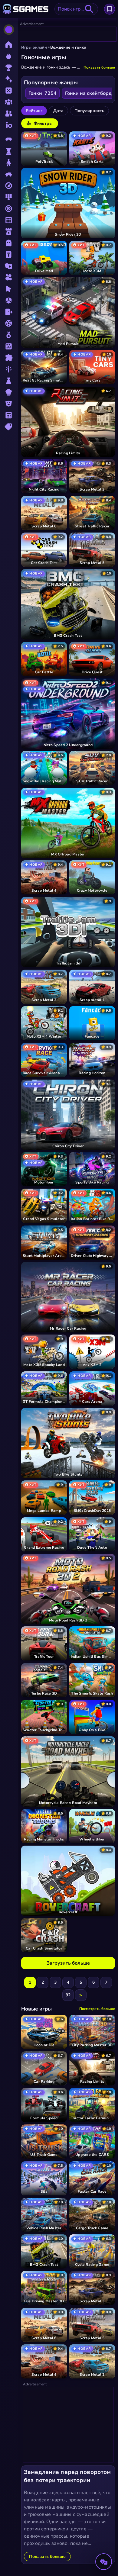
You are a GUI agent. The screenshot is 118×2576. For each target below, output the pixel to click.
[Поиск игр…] (89, 9)
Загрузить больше (68, 1963)
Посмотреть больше (97, 2009)
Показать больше (99, 67)
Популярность (89, 111)
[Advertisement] (68, 34)
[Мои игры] (110, 9)
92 (68, 1995)
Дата (58, 111)
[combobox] (76, 9)
